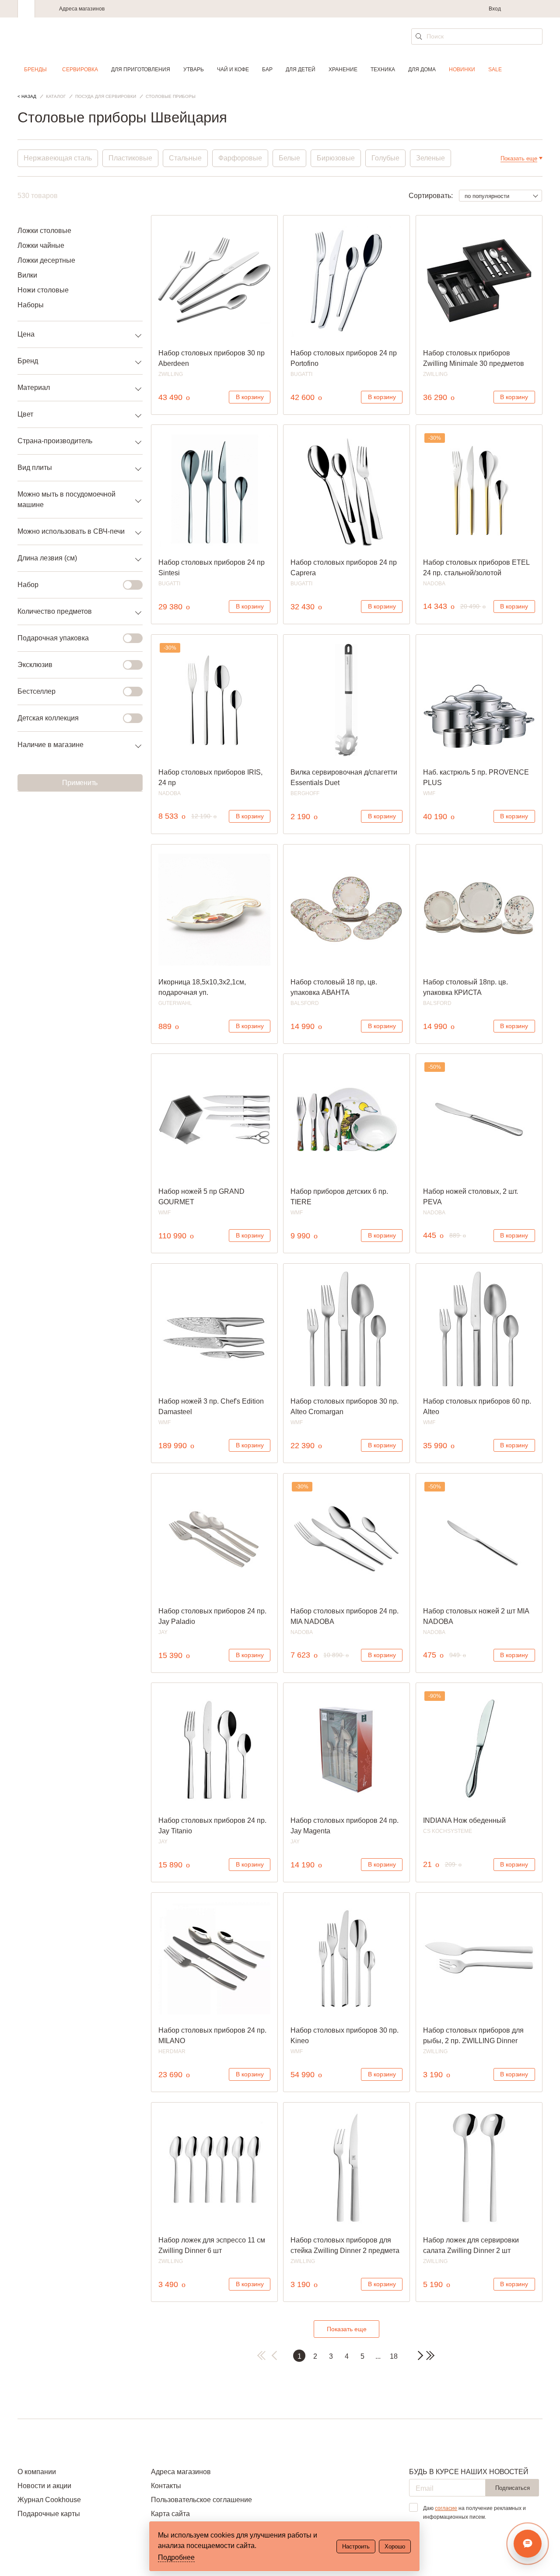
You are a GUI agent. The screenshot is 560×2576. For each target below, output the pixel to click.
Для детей (301, 70)
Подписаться (513, 2488)
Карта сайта (170, 2514)
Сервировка (80, 70)
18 (394, 2356)
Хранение (343, 70)
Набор (28, 585)
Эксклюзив (35, 665)
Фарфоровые (240, 158)
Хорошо (395, 2546)
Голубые (385, 158)
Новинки (462, 70)
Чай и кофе (233, 70)
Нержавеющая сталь (58, 158)
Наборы (31, 305)
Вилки (27, 275)
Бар (267, 70)
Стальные (185, 158)
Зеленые (430, 158)
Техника (383, 70)
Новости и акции (44, 2486)
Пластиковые (130, 158)
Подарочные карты (49, 2514)
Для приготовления (141, 70)
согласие (446, 2508)
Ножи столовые (43, 290)
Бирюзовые (336, 158)
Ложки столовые (44, 231)
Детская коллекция (48, 718)
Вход (495, 9)
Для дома (422, 70)
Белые (289, 158)
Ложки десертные (46, 260)
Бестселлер (37, 691)
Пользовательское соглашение (201, 2500)
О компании (37, 2472)
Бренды (35, 70)
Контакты (166, 2486)
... (378, 2356)
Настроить (356, 2546)
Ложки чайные (41, 245)
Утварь (194, 70)
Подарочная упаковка (53, 638)
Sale (495, 70)
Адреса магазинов (82, 9)
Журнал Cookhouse (49, 2500)
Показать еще (347, 2329)
